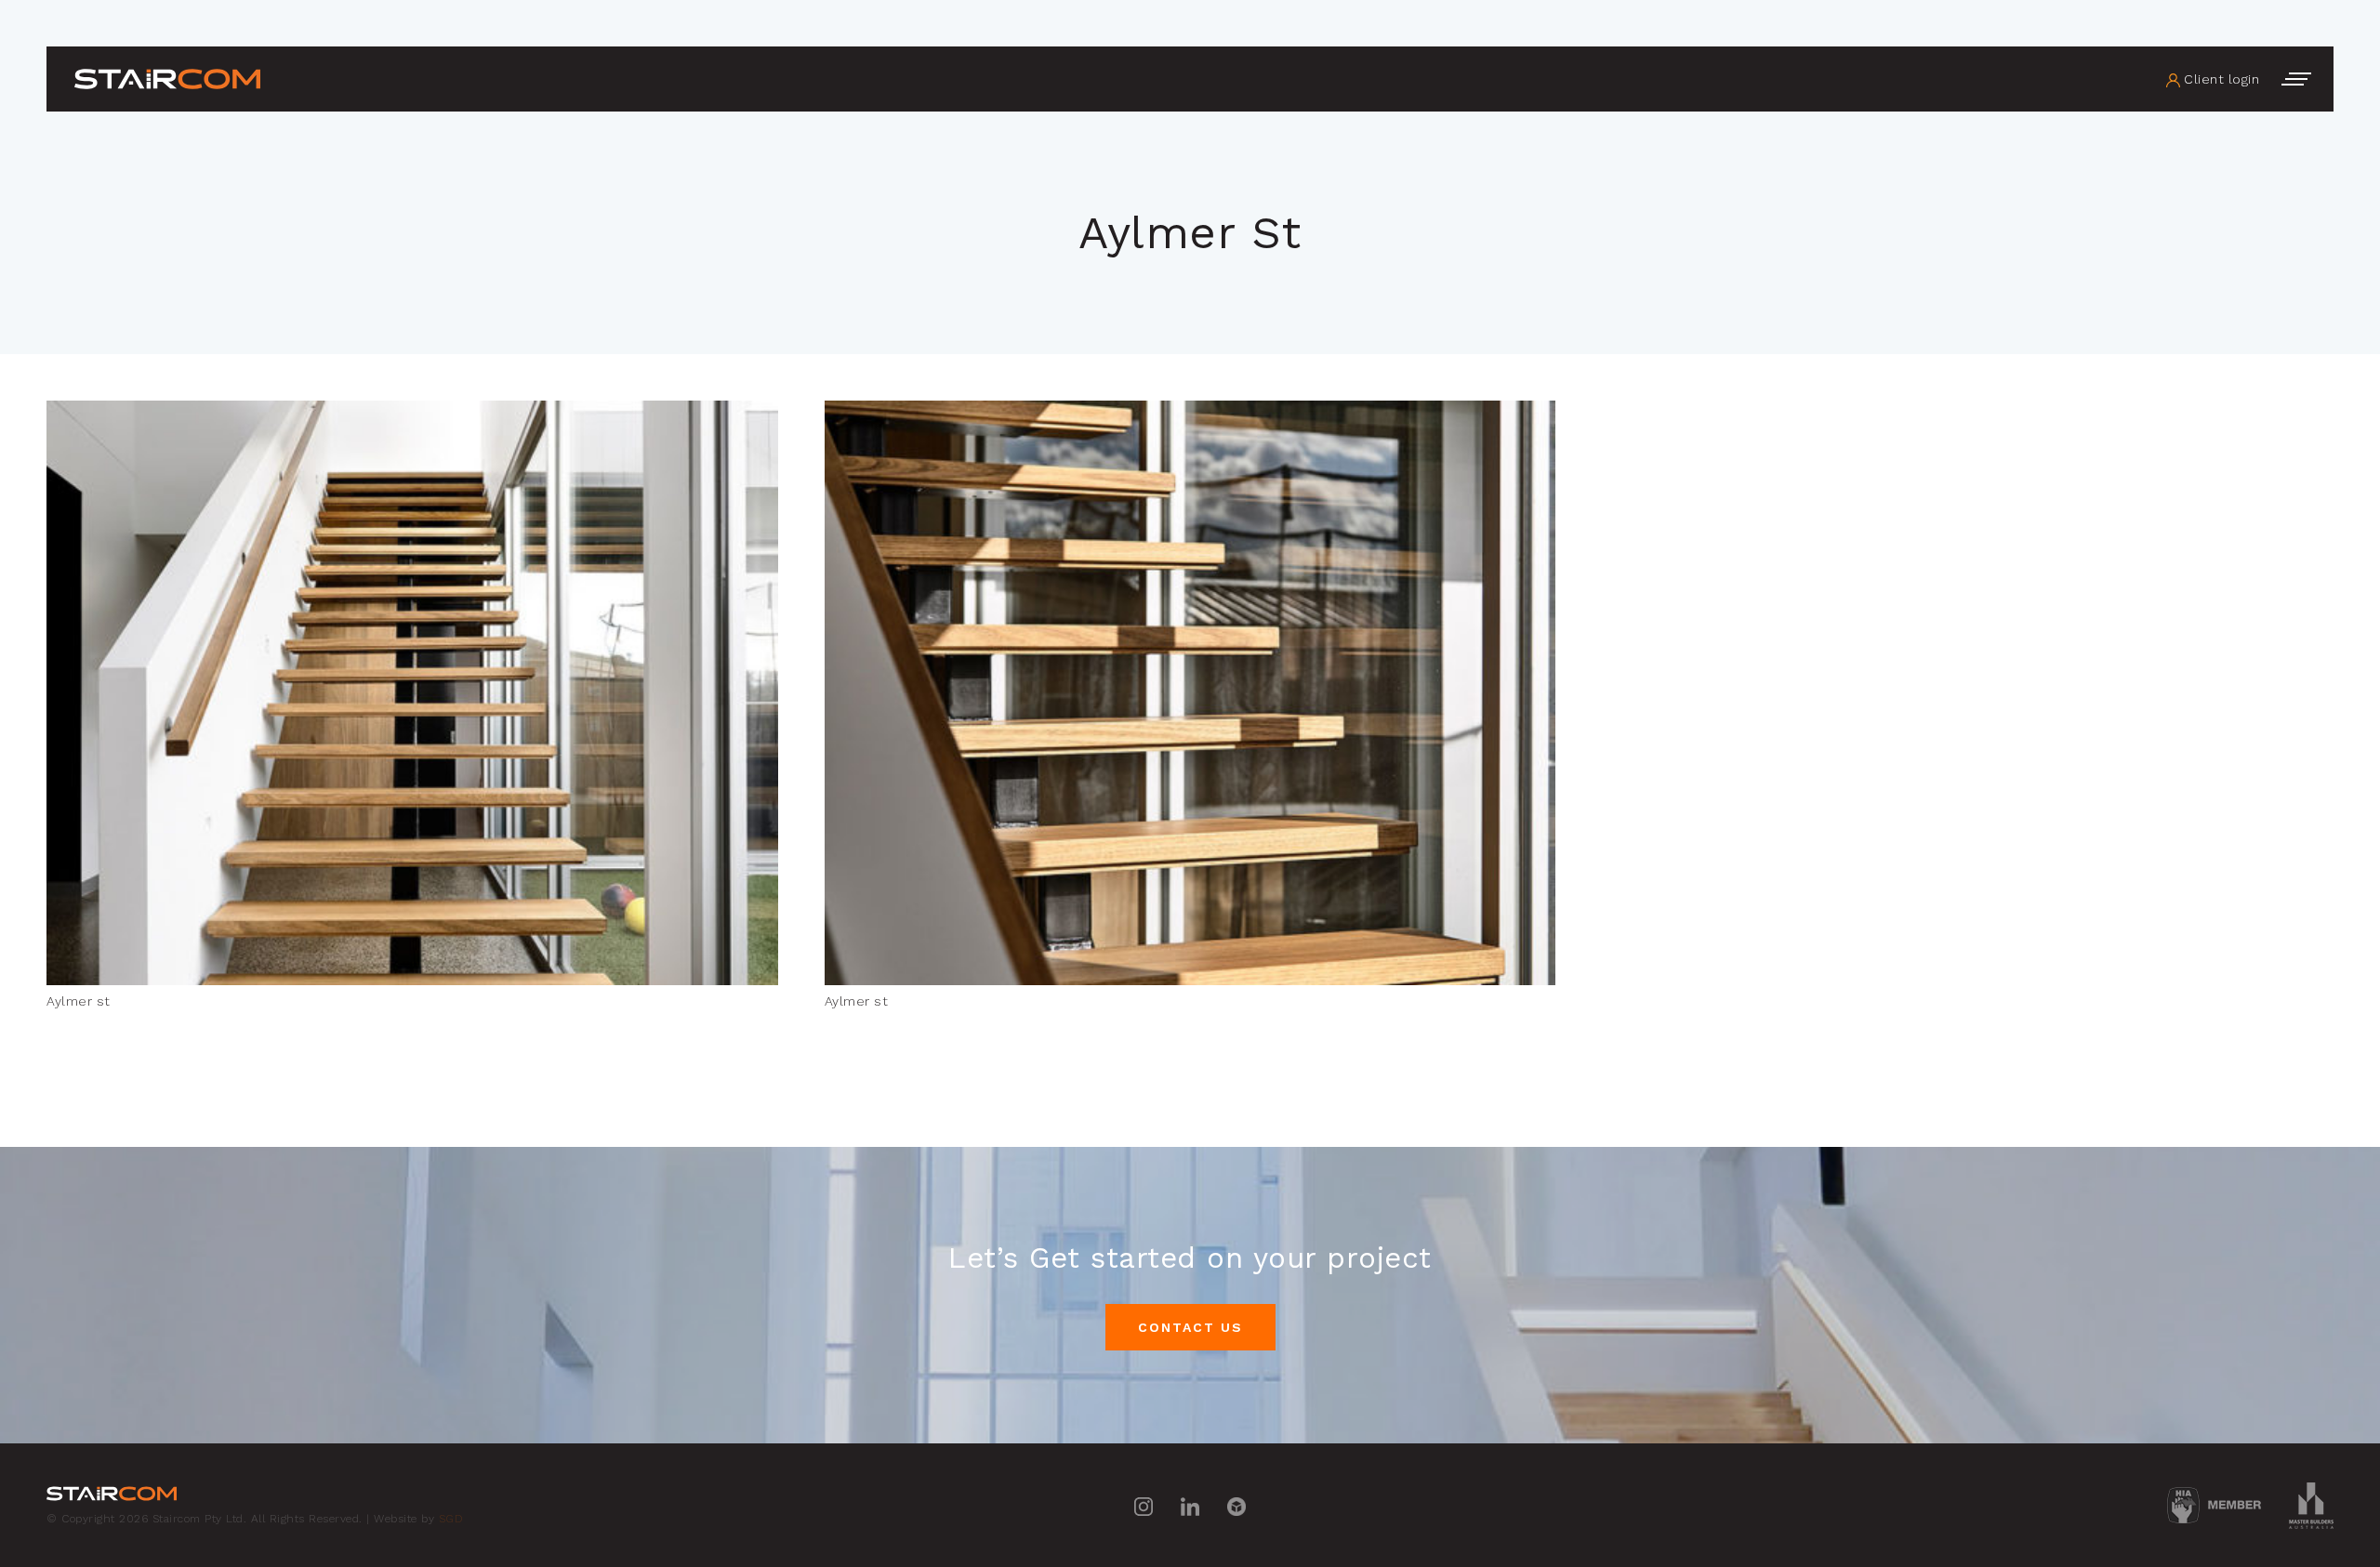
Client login (2220, 79)
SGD (451, 1519)
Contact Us (1190, 1327)
